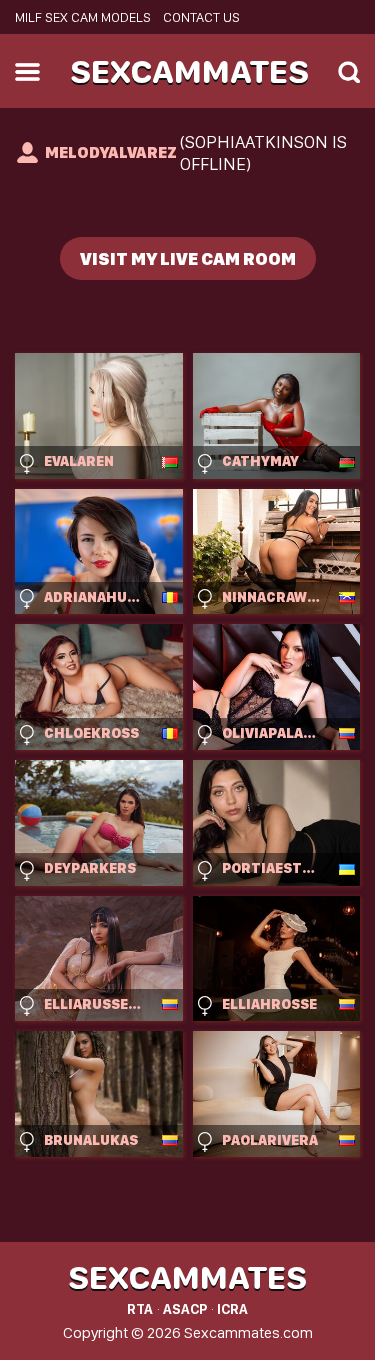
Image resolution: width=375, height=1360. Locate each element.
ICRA (232, 1309)
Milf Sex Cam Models (83, 17)
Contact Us (201, 17)
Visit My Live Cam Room (188, 258)
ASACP (185, 1309)
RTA (140, 1309)
